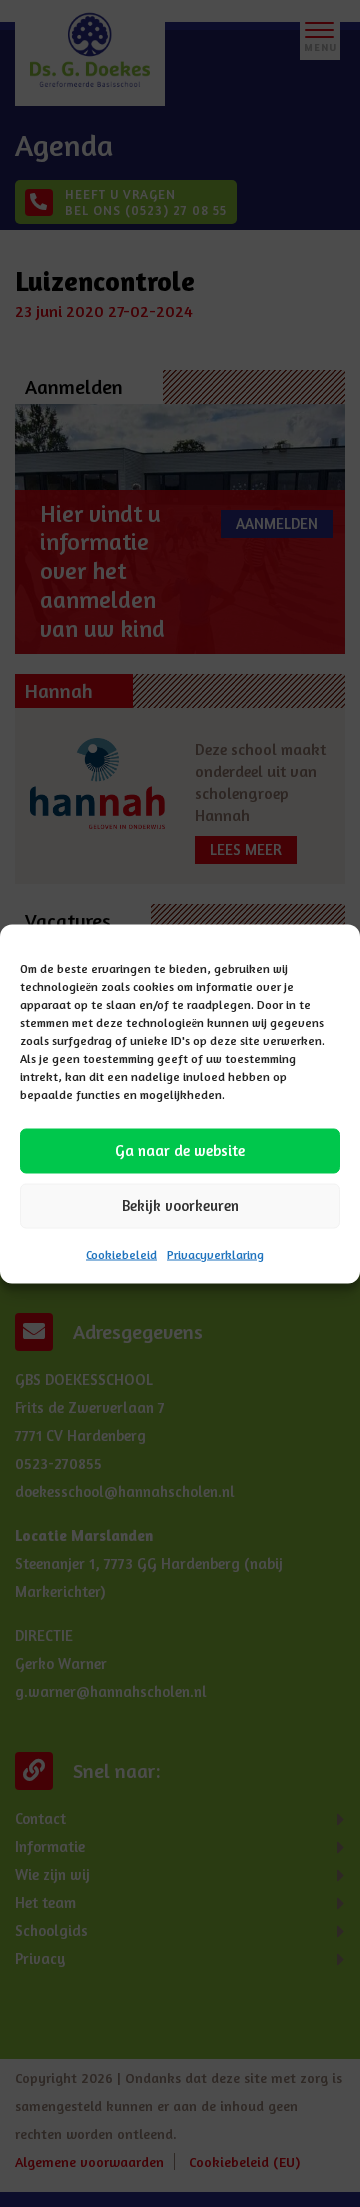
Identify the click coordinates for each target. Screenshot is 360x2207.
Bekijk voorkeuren (180, 1205)
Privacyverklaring (215, 1253)
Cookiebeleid (121, 1253)
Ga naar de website (180, 1150)
